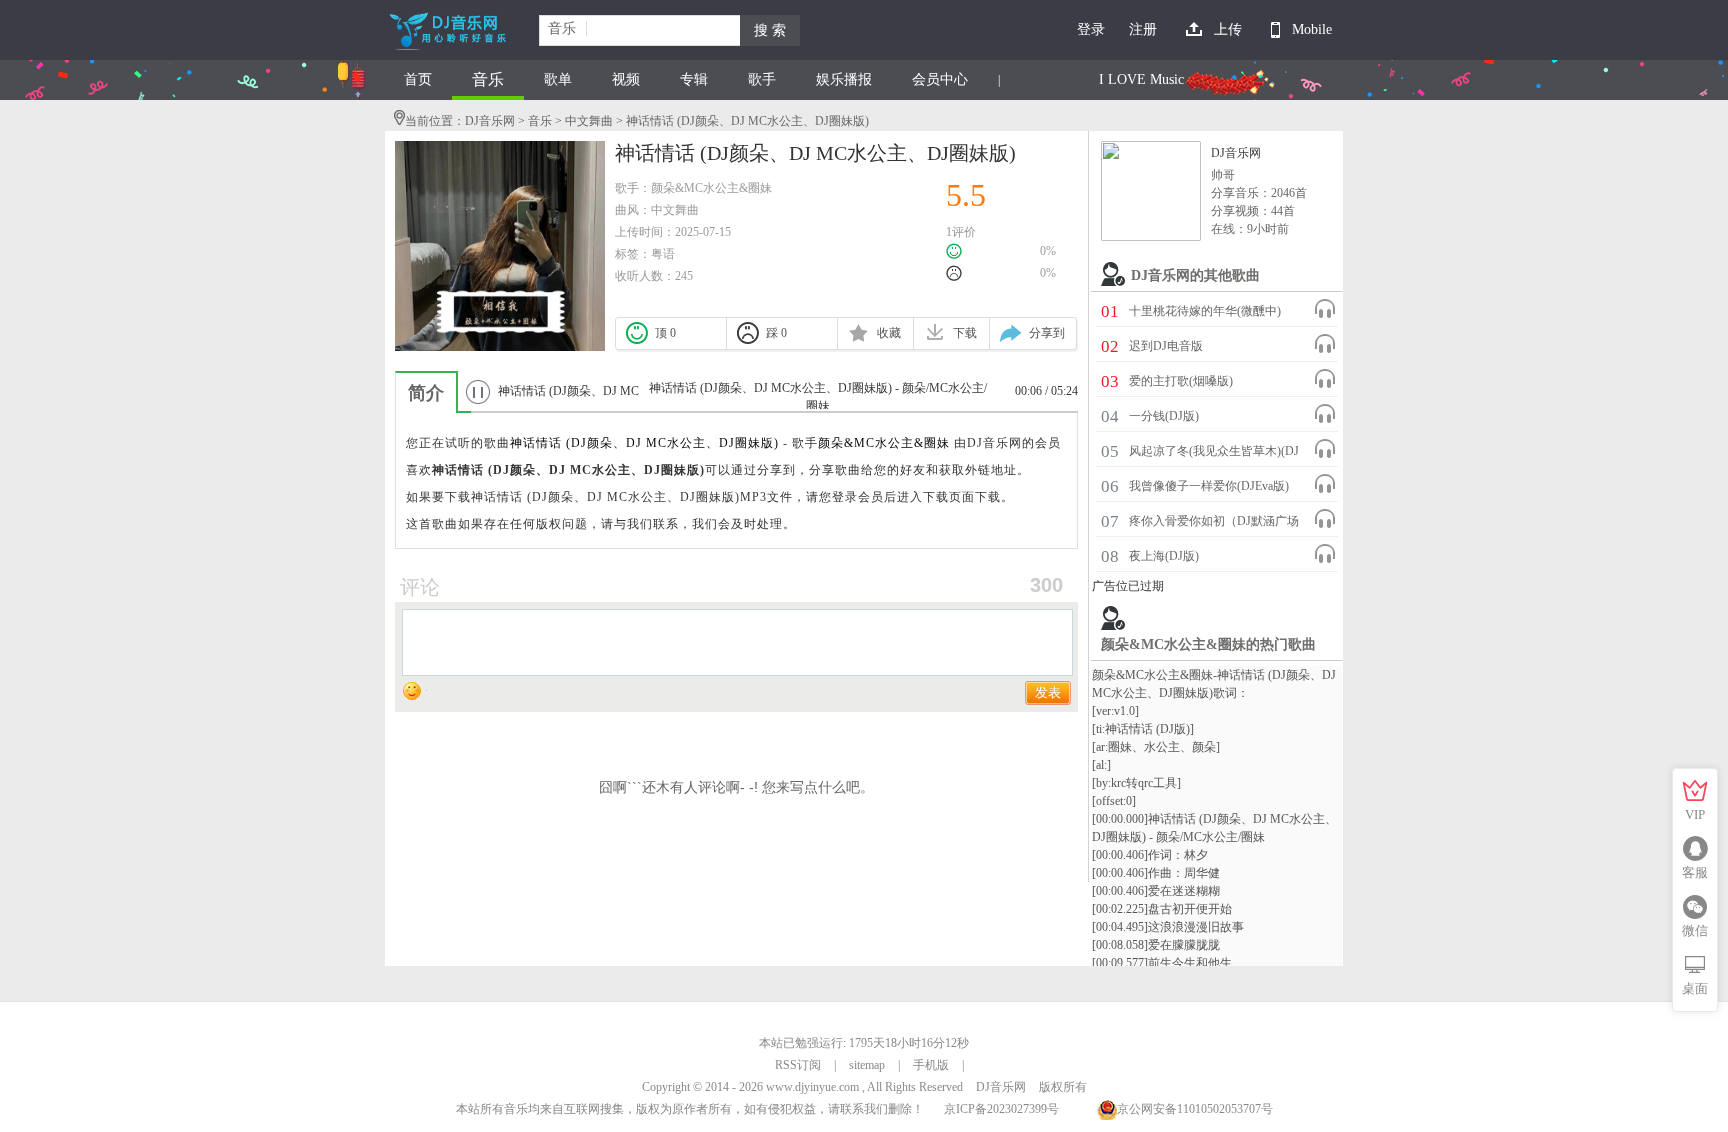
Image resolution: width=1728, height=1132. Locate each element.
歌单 (558, 79)
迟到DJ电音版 (1166, 346)
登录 (1091, 29)
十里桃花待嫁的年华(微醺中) (1205, 311)
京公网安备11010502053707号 (1195, 1109)
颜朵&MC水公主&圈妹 (711, 188)
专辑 (694, 79)
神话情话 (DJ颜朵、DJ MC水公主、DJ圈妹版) (644, 443)
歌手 (762, 79)
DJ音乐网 (490, 121)
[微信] (1695, 907)
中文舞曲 (589, 121)
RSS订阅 (798, 1065)
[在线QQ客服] (1695, 849)
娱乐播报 (844, 79)
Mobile (1312, 29)
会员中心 (940, 79)
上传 (1228, 29)
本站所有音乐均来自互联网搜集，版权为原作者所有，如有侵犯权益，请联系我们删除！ (690, 1109)
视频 (626, 79)
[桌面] (1695, 965)
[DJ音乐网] (1151, 191)
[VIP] (1695, 791)
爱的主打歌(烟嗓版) (1181, 381)
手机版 (931, 1065)
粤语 (663, 254)
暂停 (478, 391)
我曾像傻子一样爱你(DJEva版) (1209, 486)
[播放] (1325, 309)
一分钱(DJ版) (1164, 416)
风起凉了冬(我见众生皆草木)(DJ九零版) (1214, 454)
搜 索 (770, 30)
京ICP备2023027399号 (1001, 1109)
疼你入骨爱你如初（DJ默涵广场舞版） (1214, 524)
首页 (418, 79)
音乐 (488, 79)
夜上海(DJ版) (1164, 556)
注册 (1143, 29)
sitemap (867, 1065)
